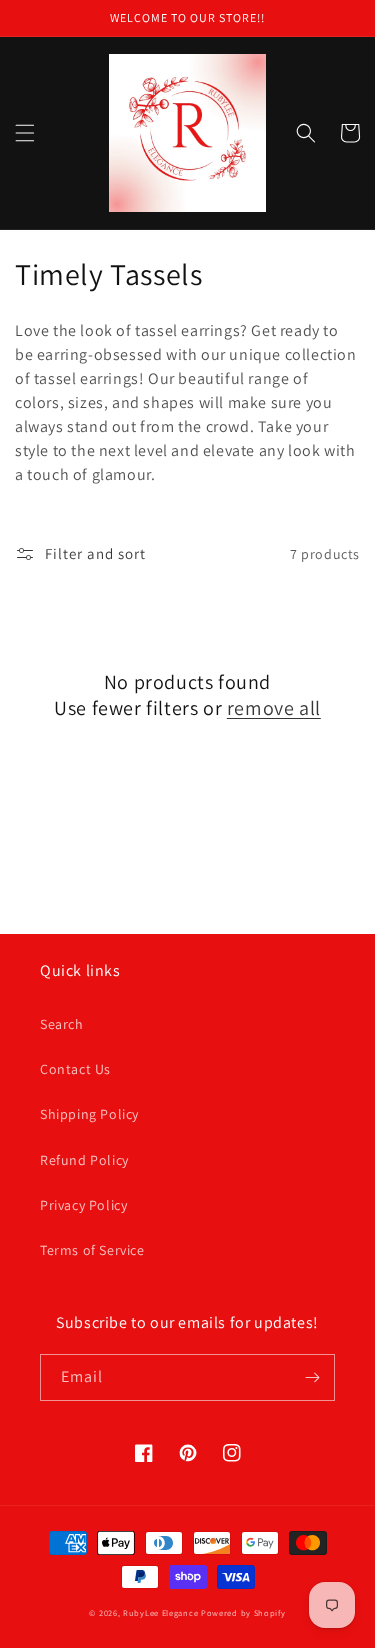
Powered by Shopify (243, 1612)
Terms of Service (92, 1250)
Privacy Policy (83, 1205)
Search (62, 1024)
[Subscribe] (312, 1377)
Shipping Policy (89, 1114)
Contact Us (75, 1069)
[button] (25, 133)
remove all (274, 708)
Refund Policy (84, 1160)
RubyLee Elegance (160, 1612)
